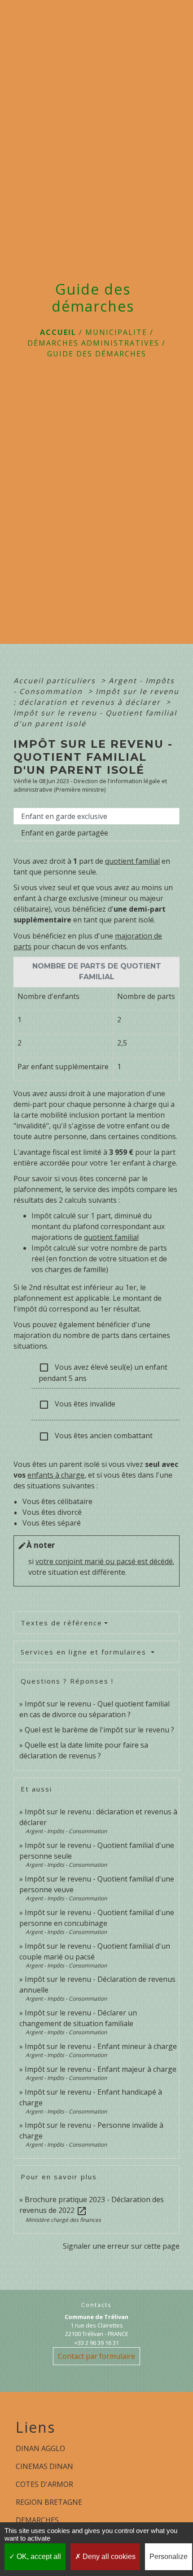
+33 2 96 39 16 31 (97, 2343)
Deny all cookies (108, 2557)
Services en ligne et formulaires (85, 1652)
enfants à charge (56, 1475)
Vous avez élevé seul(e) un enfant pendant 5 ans (103, 1373)
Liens (35, 2427)
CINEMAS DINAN (44, 2466)
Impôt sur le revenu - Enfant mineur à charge (101, 2046)
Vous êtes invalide (77, 1404)
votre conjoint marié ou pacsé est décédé (104, 1561)
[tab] (96, 816)
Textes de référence (61, 1623)
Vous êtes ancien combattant (96, 1436)
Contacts (96, 2305)
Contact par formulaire (96, 2356)
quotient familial (132, 861)
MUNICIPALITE (116, 332)
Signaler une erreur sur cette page (121, 2246)
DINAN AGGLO (40, 2448)
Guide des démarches (97, 354)
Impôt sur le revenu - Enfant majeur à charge (101, 2069)
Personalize (169, 2557)
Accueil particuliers (56, 681)
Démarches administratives (93, 343)
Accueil (58, 332)
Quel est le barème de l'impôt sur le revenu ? (99, 1730)
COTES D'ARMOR (44, 2484)
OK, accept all (38, 2557)
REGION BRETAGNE (49, 2502)
